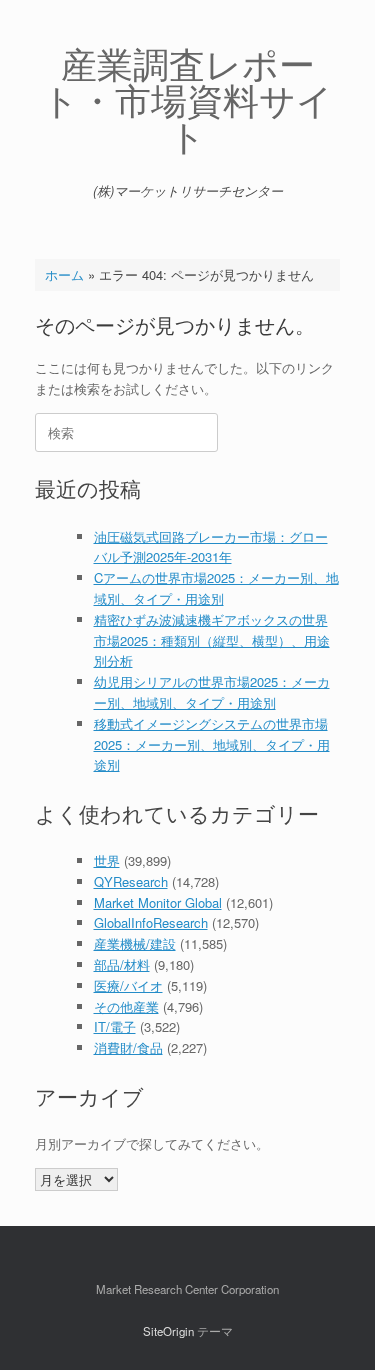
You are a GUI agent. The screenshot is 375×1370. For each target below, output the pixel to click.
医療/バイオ (128, 985)
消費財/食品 (128, 1047)
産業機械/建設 (135, 943)
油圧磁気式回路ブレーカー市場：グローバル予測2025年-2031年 (211, 547)
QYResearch (131, 881)
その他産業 (126, 1006)
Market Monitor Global (158, 902)
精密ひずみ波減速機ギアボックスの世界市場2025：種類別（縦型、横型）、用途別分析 (212, 640)
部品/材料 (122, 964)
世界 (107, 860)
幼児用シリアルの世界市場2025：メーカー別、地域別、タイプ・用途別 (212, 692)
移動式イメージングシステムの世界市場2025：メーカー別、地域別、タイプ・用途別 (212, 744)
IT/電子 (115, 1026)
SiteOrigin (168, 1331)
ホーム (64, 274)
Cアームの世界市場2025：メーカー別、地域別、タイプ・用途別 (216, 588)
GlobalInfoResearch (151, 922)
